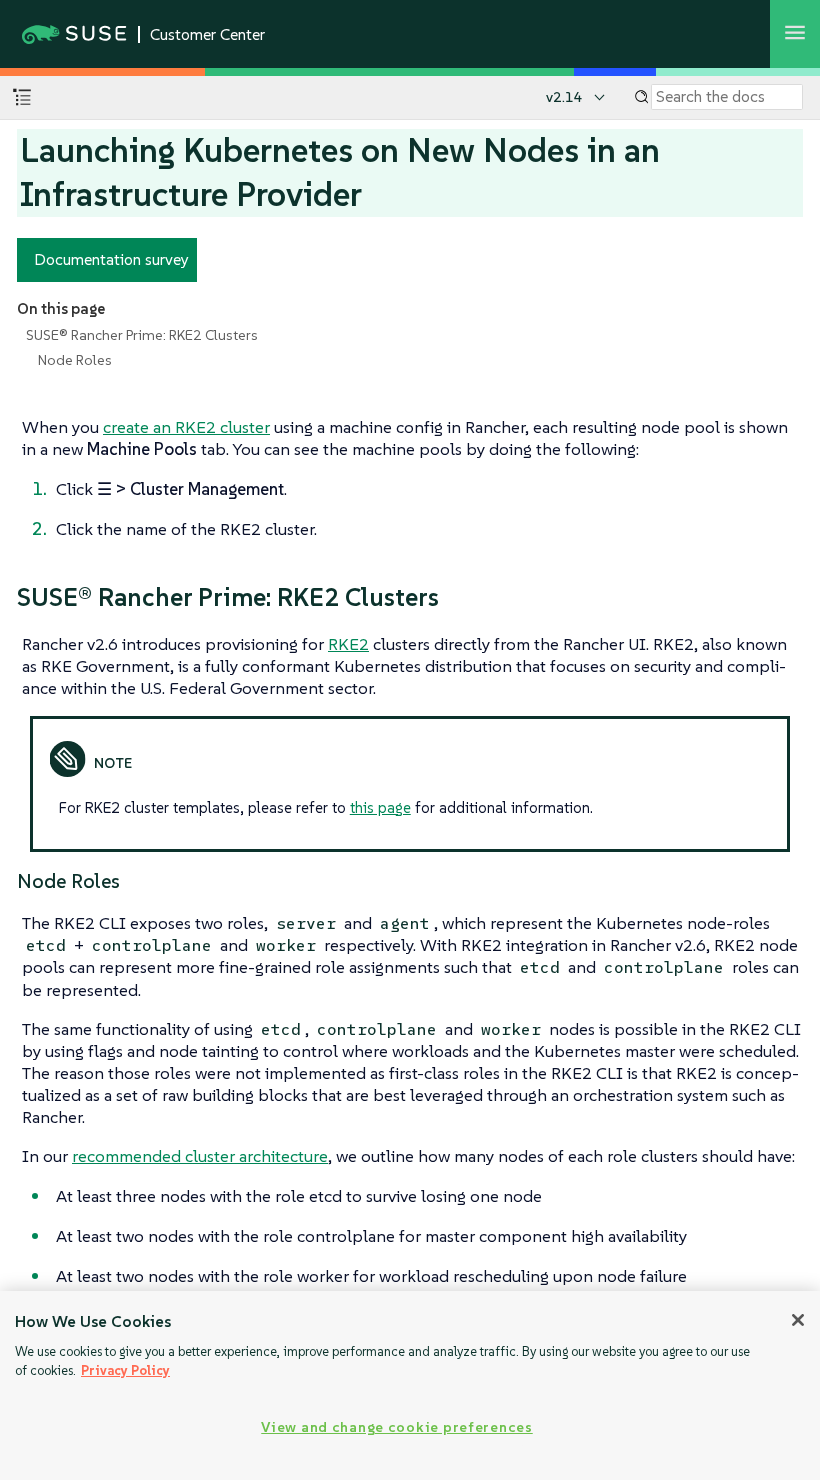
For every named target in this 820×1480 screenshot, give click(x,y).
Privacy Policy (125, 1370)
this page (380, 807)
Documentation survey (111, 259)
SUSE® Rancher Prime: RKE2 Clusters (142, 335)
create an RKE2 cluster (186, 427)
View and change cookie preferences (396, 1427)
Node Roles (75, 360)
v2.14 (564, 97)
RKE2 (348, 644)
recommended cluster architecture (200, 1156)
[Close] (798, 1320)
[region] (410, 1385)
